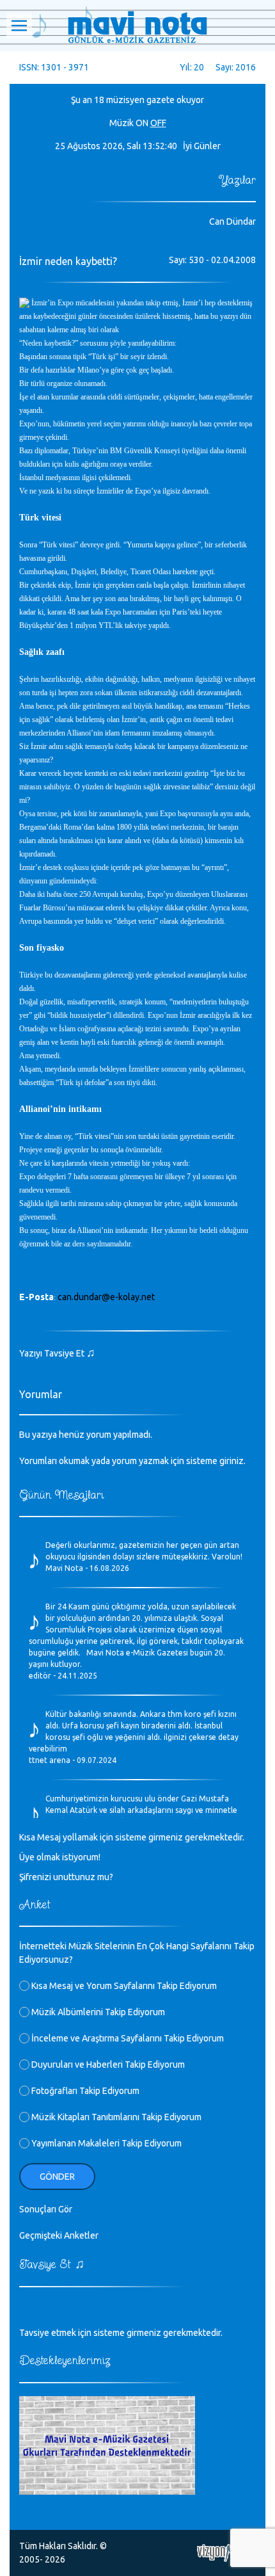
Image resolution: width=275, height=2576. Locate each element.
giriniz (232, 1461)
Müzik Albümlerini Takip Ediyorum (97, 2012)
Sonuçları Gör (46, 2209)
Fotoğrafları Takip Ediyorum (84, 2091)
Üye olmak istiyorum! (60, 1857)
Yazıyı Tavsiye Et (57, 1353)
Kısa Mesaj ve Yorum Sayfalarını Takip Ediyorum (123, 1986)
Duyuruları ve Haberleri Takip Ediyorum (107, 2065)
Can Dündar (232, 221)
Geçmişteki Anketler (59, 2235)
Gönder (57, 2177)
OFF (158, 123)
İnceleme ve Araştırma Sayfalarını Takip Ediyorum (127, 2038)
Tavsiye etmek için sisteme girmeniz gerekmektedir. (121, 2333)
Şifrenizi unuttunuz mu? (66, 1877)
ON (142, 123)
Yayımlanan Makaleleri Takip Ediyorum (106, 2143)
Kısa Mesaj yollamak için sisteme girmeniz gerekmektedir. (132, 1837)
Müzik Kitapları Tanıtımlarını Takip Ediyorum (115, 2117)
